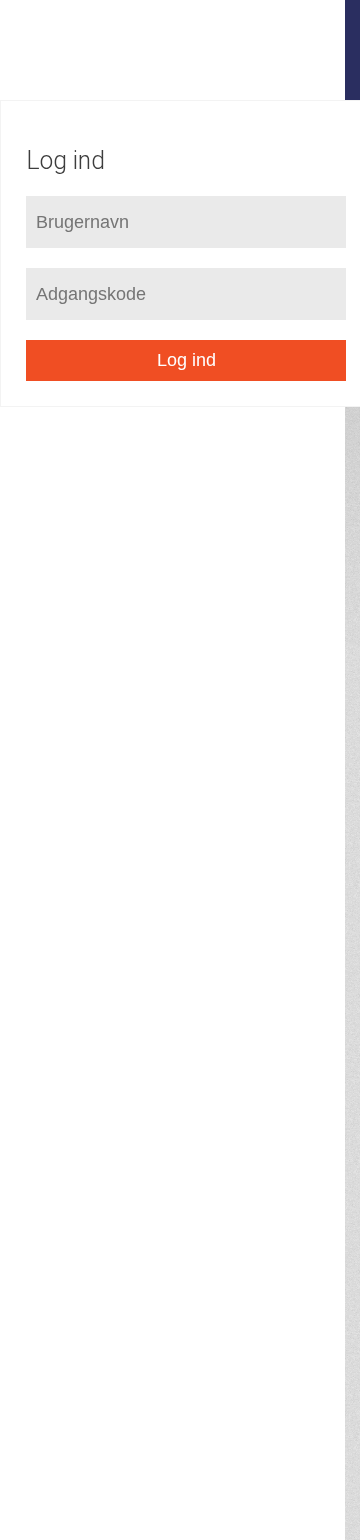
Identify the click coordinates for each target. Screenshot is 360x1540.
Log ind (186, 360)
